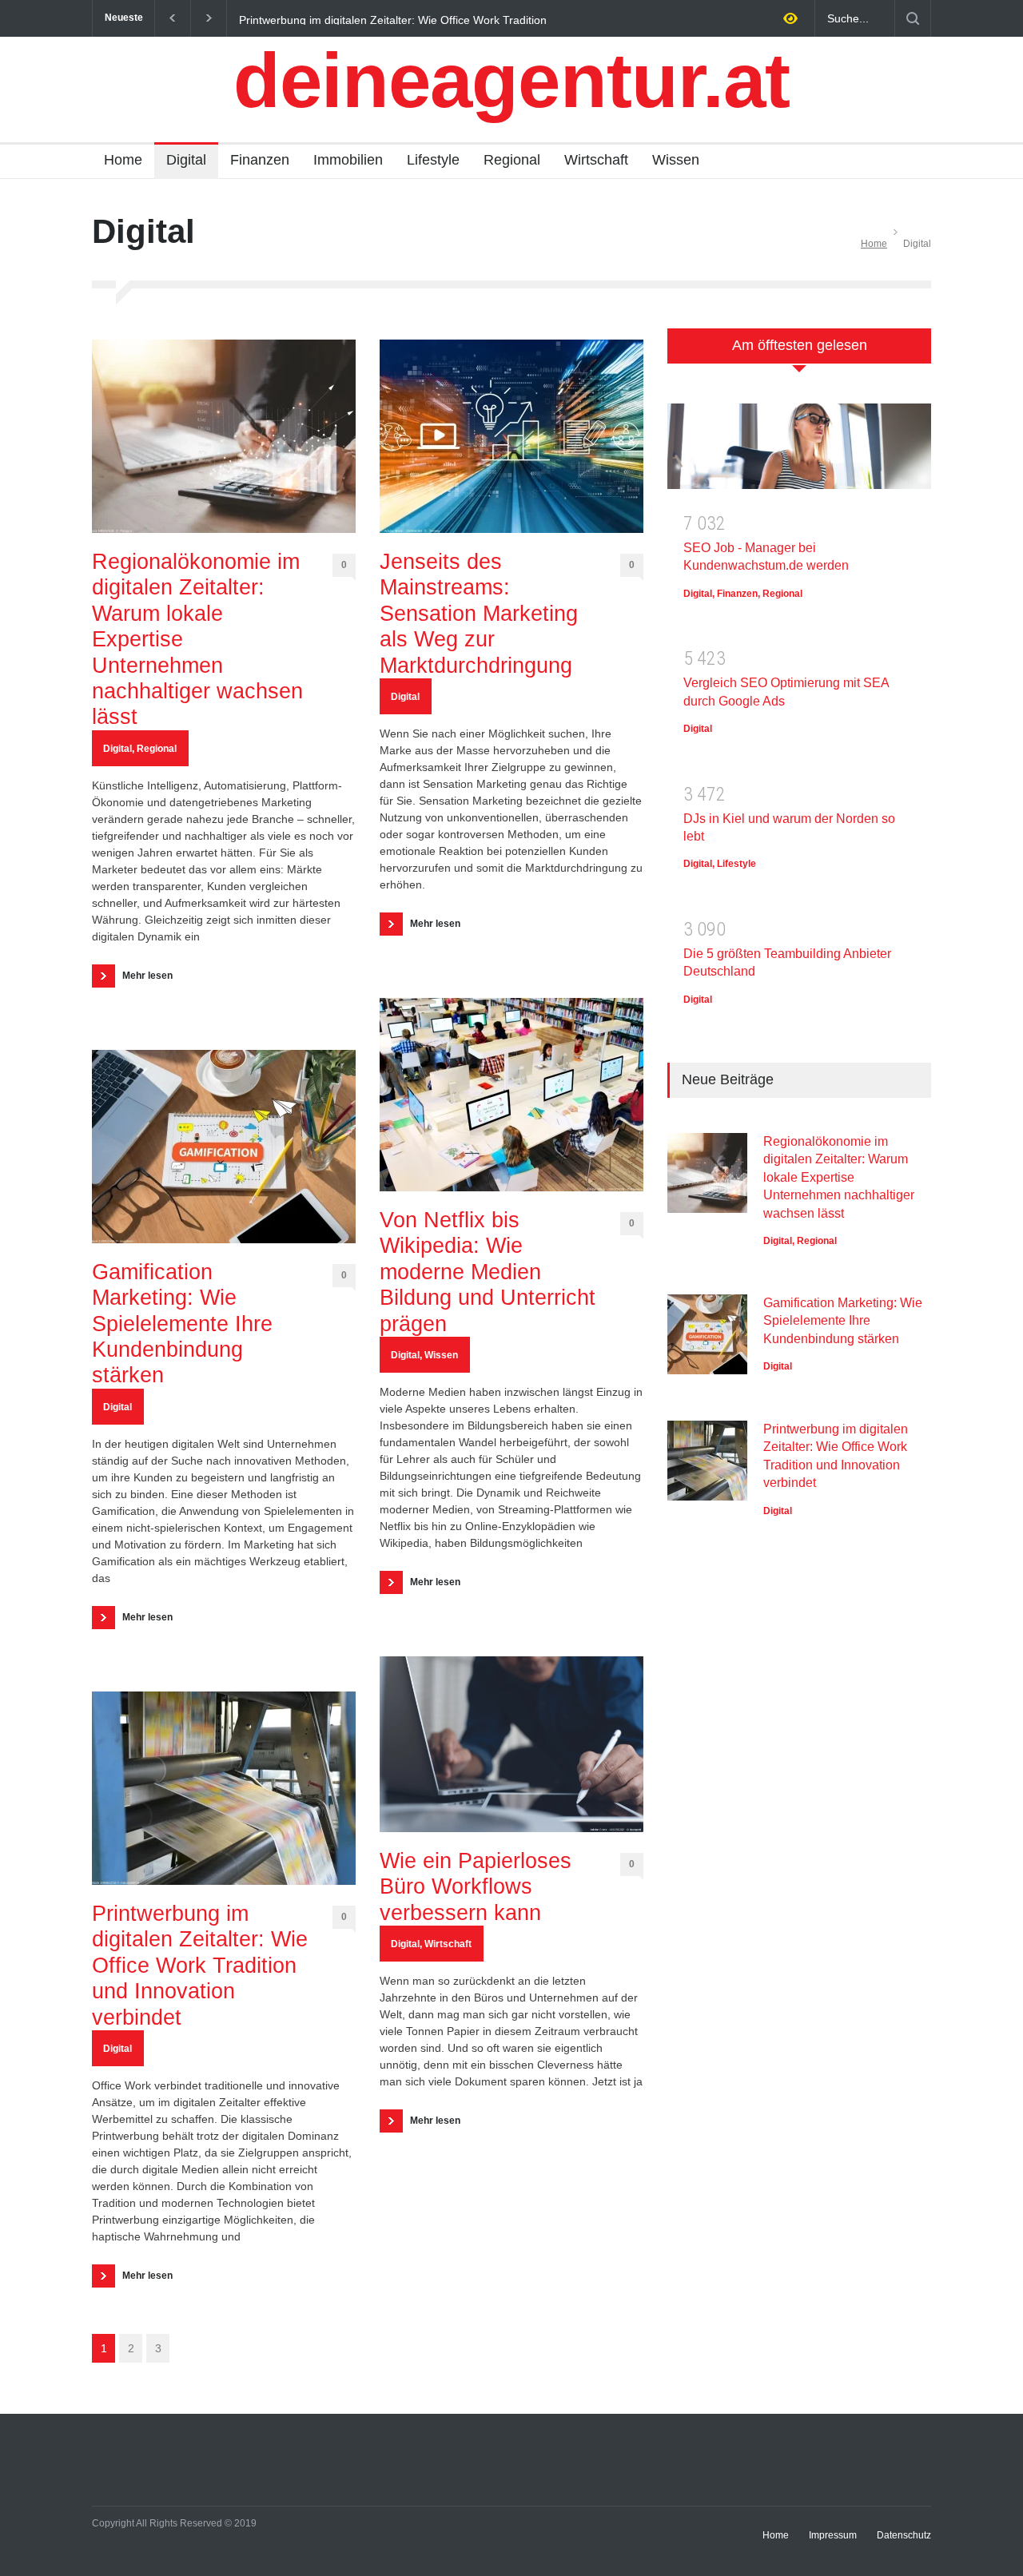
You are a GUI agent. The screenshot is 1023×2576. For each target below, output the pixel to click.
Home (123, 160)
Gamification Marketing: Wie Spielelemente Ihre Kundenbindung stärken (182, 1324)
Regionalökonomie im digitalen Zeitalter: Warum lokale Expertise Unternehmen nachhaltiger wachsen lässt (197, 639)
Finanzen (260, 160)
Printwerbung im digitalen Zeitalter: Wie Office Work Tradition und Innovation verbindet (393, 19)
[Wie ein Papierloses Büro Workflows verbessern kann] (511, 1744)
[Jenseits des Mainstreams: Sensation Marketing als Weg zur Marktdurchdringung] (511, 436)
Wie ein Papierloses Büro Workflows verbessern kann (476, 1887)
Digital (186, 160)
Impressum (833, 2535)
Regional (512, 160)
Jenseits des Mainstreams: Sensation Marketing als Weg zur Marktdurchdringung (479, 614)
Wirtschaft (596, 160)
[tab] (799, 354)
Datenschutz (904, 2535)
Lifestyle (433, 160)
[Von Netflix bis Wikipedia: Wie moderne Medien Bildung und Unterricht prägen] (511, 1095)
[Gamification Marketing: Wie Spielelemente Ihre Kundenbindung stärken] (224, 1147)
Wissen (676, 160)
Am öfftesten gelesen (800, 345)
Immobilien (348, 160)
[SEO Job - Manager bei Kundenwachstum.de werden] (799, 452)
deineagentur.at (511, 80)
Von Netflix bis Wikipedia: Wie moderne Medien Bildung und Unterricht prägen (488, 1272)
